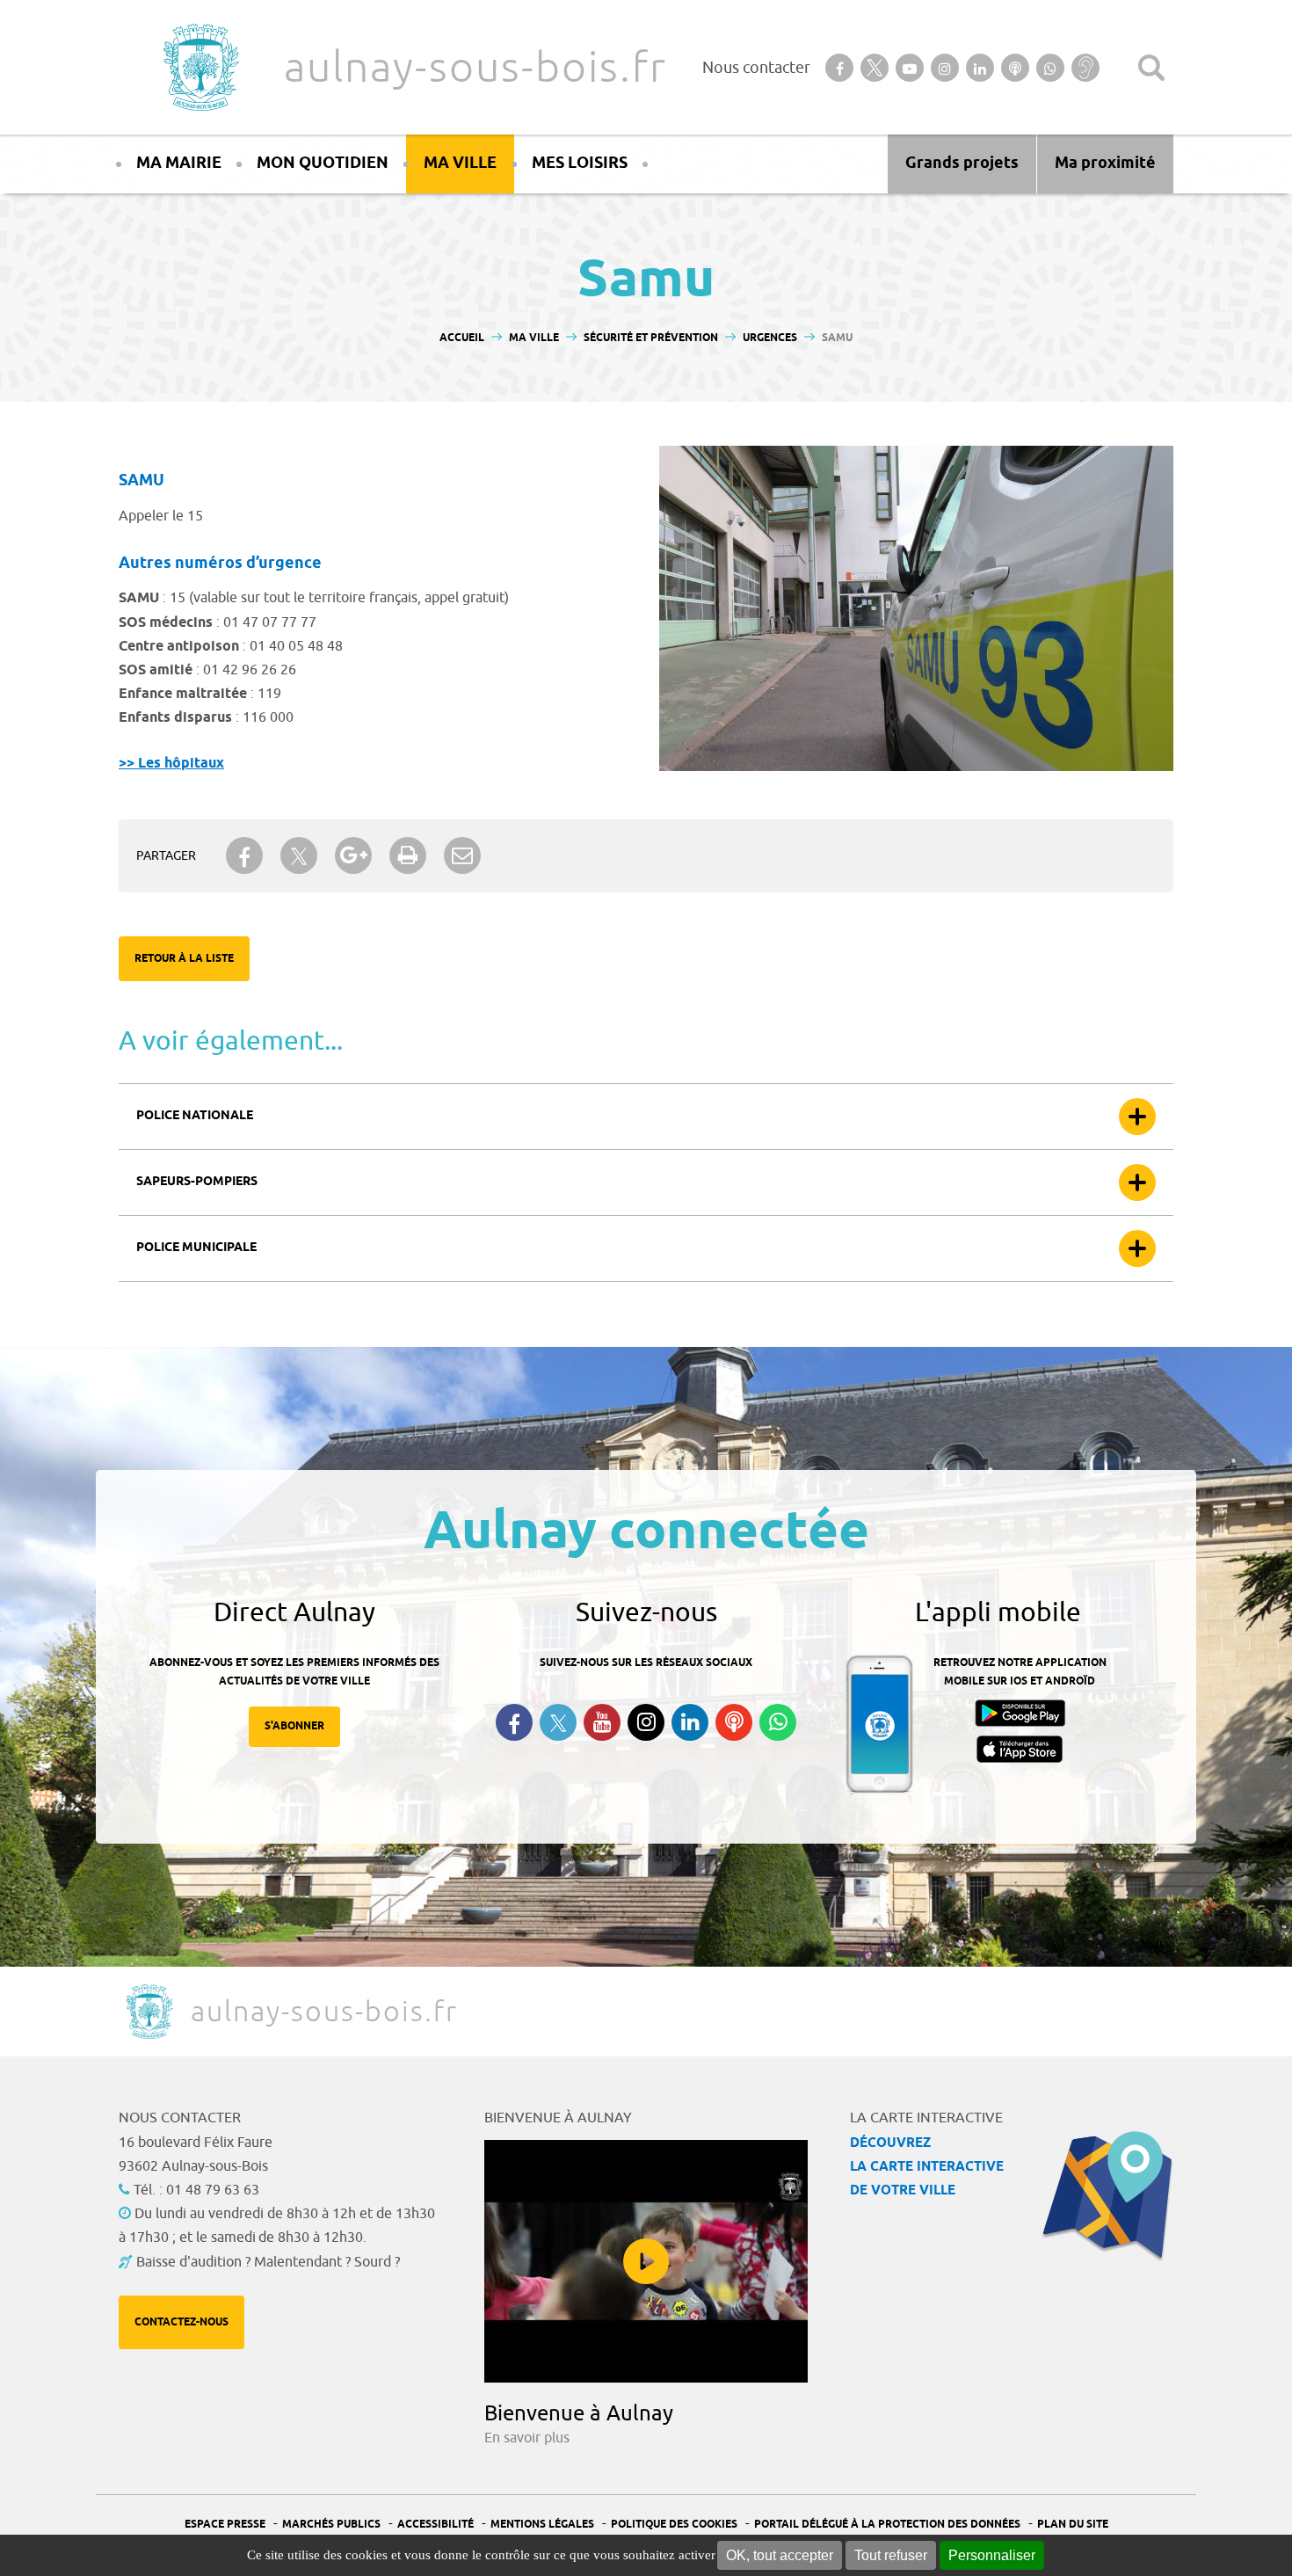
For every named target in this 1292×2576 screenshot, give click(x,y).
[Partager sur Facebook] (244, 855)
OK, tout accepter (780, 2555)
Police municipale (196, 1248)
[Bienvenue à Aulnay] (646, 2261)
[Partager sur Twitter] (299, 856)
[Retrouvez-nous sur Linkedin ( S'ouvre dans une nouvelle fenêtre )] (690, 1722)
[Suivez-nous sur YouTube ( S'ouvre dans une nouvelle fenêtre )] (602, 1722)
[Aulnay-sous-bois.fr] (200, 67)
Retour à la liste (184, 959)
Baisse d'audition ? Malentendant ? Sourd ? (268, 2262)
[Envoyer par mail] (462, 855)
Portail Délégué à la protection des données (887, 2525)
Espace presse (225, 2525)
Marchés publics (331, 2525)
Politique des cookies (674, 2525)
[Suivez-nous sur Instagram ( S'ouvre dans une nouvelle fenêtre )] (646, 1722)
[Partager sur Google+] (353, 855)
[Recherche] (1151, 68)
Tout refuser (891, 2555)
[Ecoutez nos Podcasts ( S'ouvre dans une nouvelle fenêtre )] (734, 1722)
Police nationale (195, 1116)
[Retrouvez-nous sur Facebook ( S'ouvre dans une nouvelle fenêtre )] (514, 1722)
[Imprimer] (408, 855)
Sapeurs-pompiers (197, 1182)
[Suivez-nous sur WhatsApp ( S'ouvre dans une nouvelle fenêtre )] (778, 1722)
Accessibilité (436, 2525)
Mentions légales (542, 2525)
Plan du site (1073, 2525)
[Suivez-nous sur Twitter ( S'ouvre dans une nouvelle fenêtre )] (558, 1723)
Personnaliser (992, 2555)
